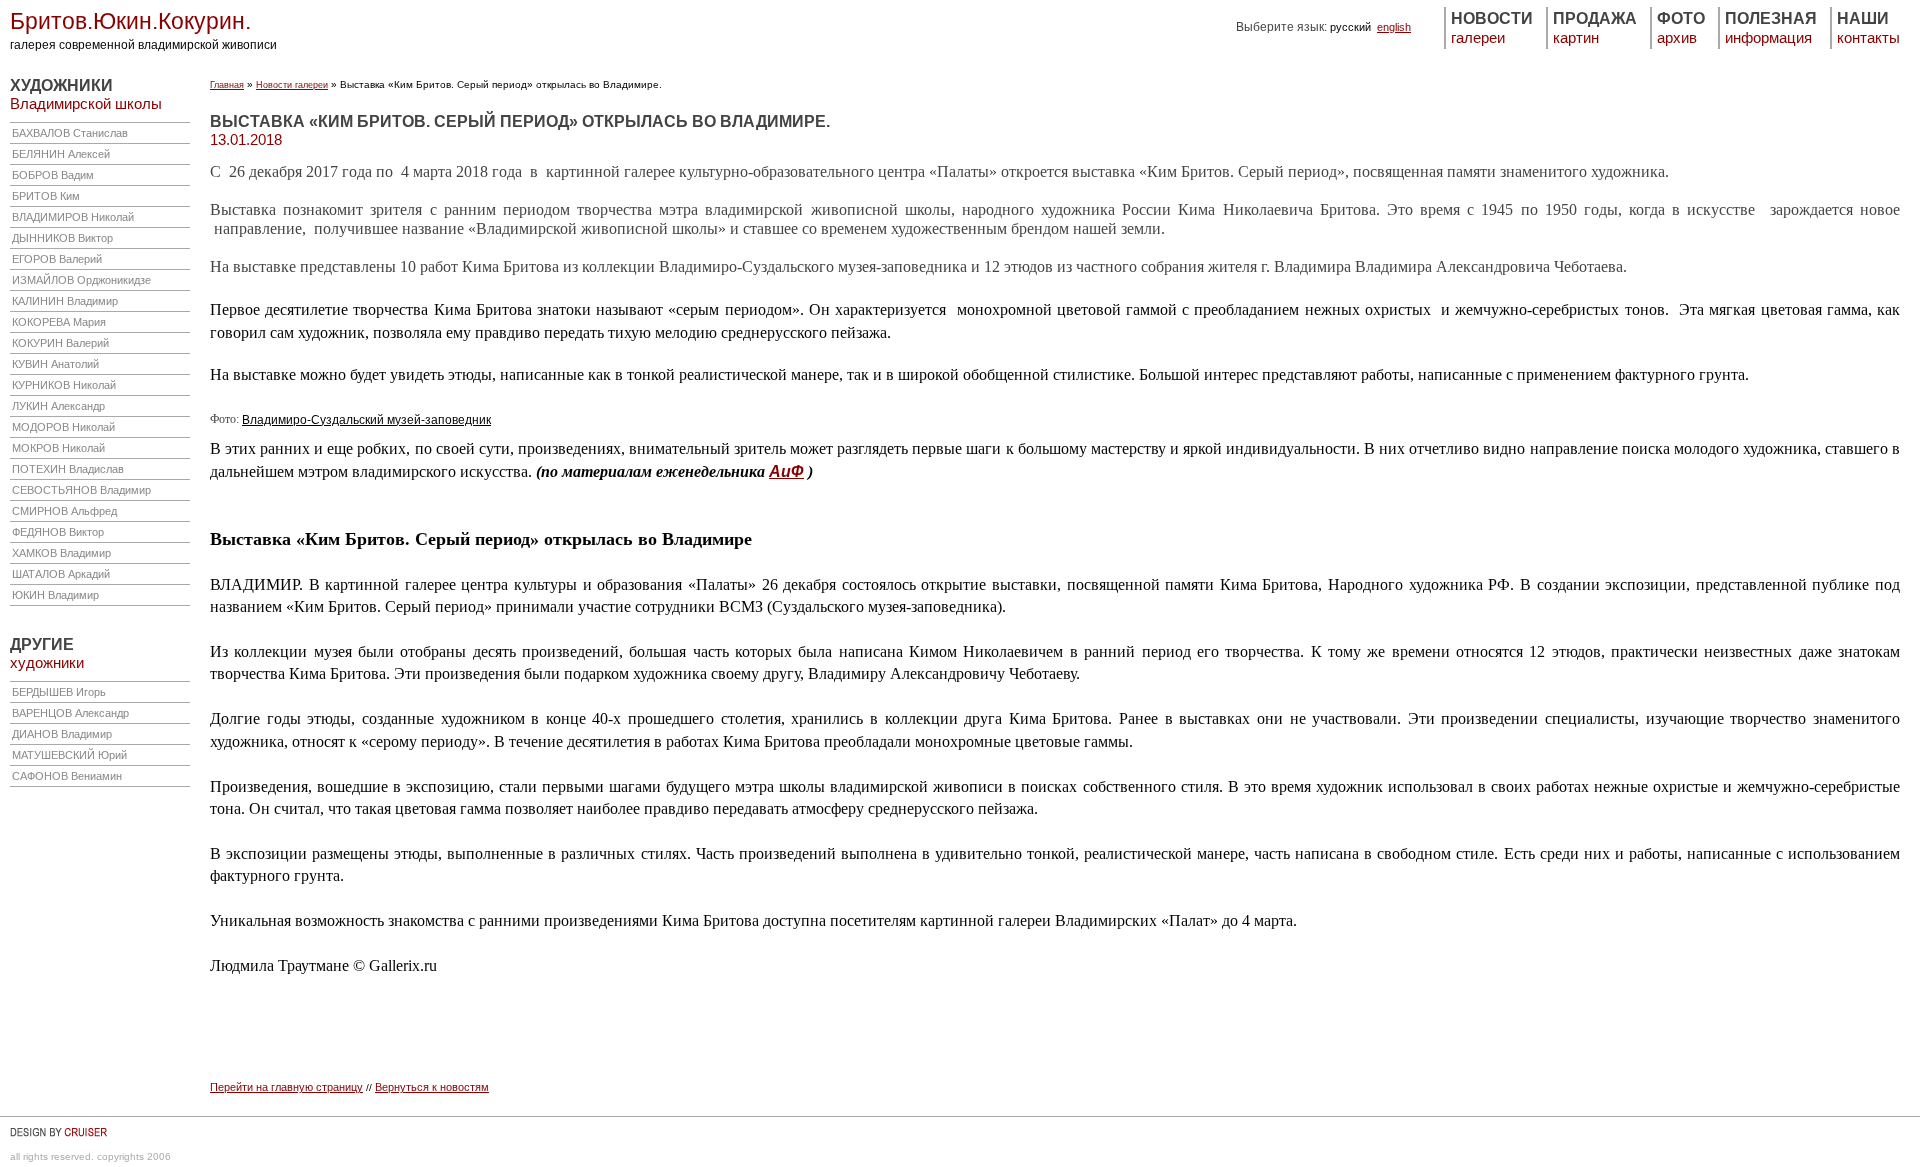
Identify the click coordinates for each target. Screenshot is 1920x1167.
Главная (227, 85)
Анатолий (55, 364)
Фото (1681, 28)
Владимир (65, 301)
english (1394, 27)
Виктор (62, 238)
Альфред (64, 511)
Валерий (57, 259)
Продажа (1595, 28)
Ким (46, 196)
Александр (58, 406)
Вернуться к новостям (432, 1087)
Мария (59, 322)
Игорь (59, 692)
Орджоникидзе (81, 280)
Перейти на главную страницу (286, 1087)
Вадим (53, 175)
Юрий (69, 755)
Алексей (61, 154)
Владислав (68, 469)
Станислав (70, 133)
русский (1350, 27)
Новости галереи (292, 85)
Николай (73, 217)
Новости (1492, 28)
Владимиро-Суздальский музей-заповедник (366, 420)
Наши (1868, 28)
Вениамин (67, 776)
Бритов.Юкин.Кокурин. (130, 21)
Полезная (1771, 28)
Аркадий (61, 574)
